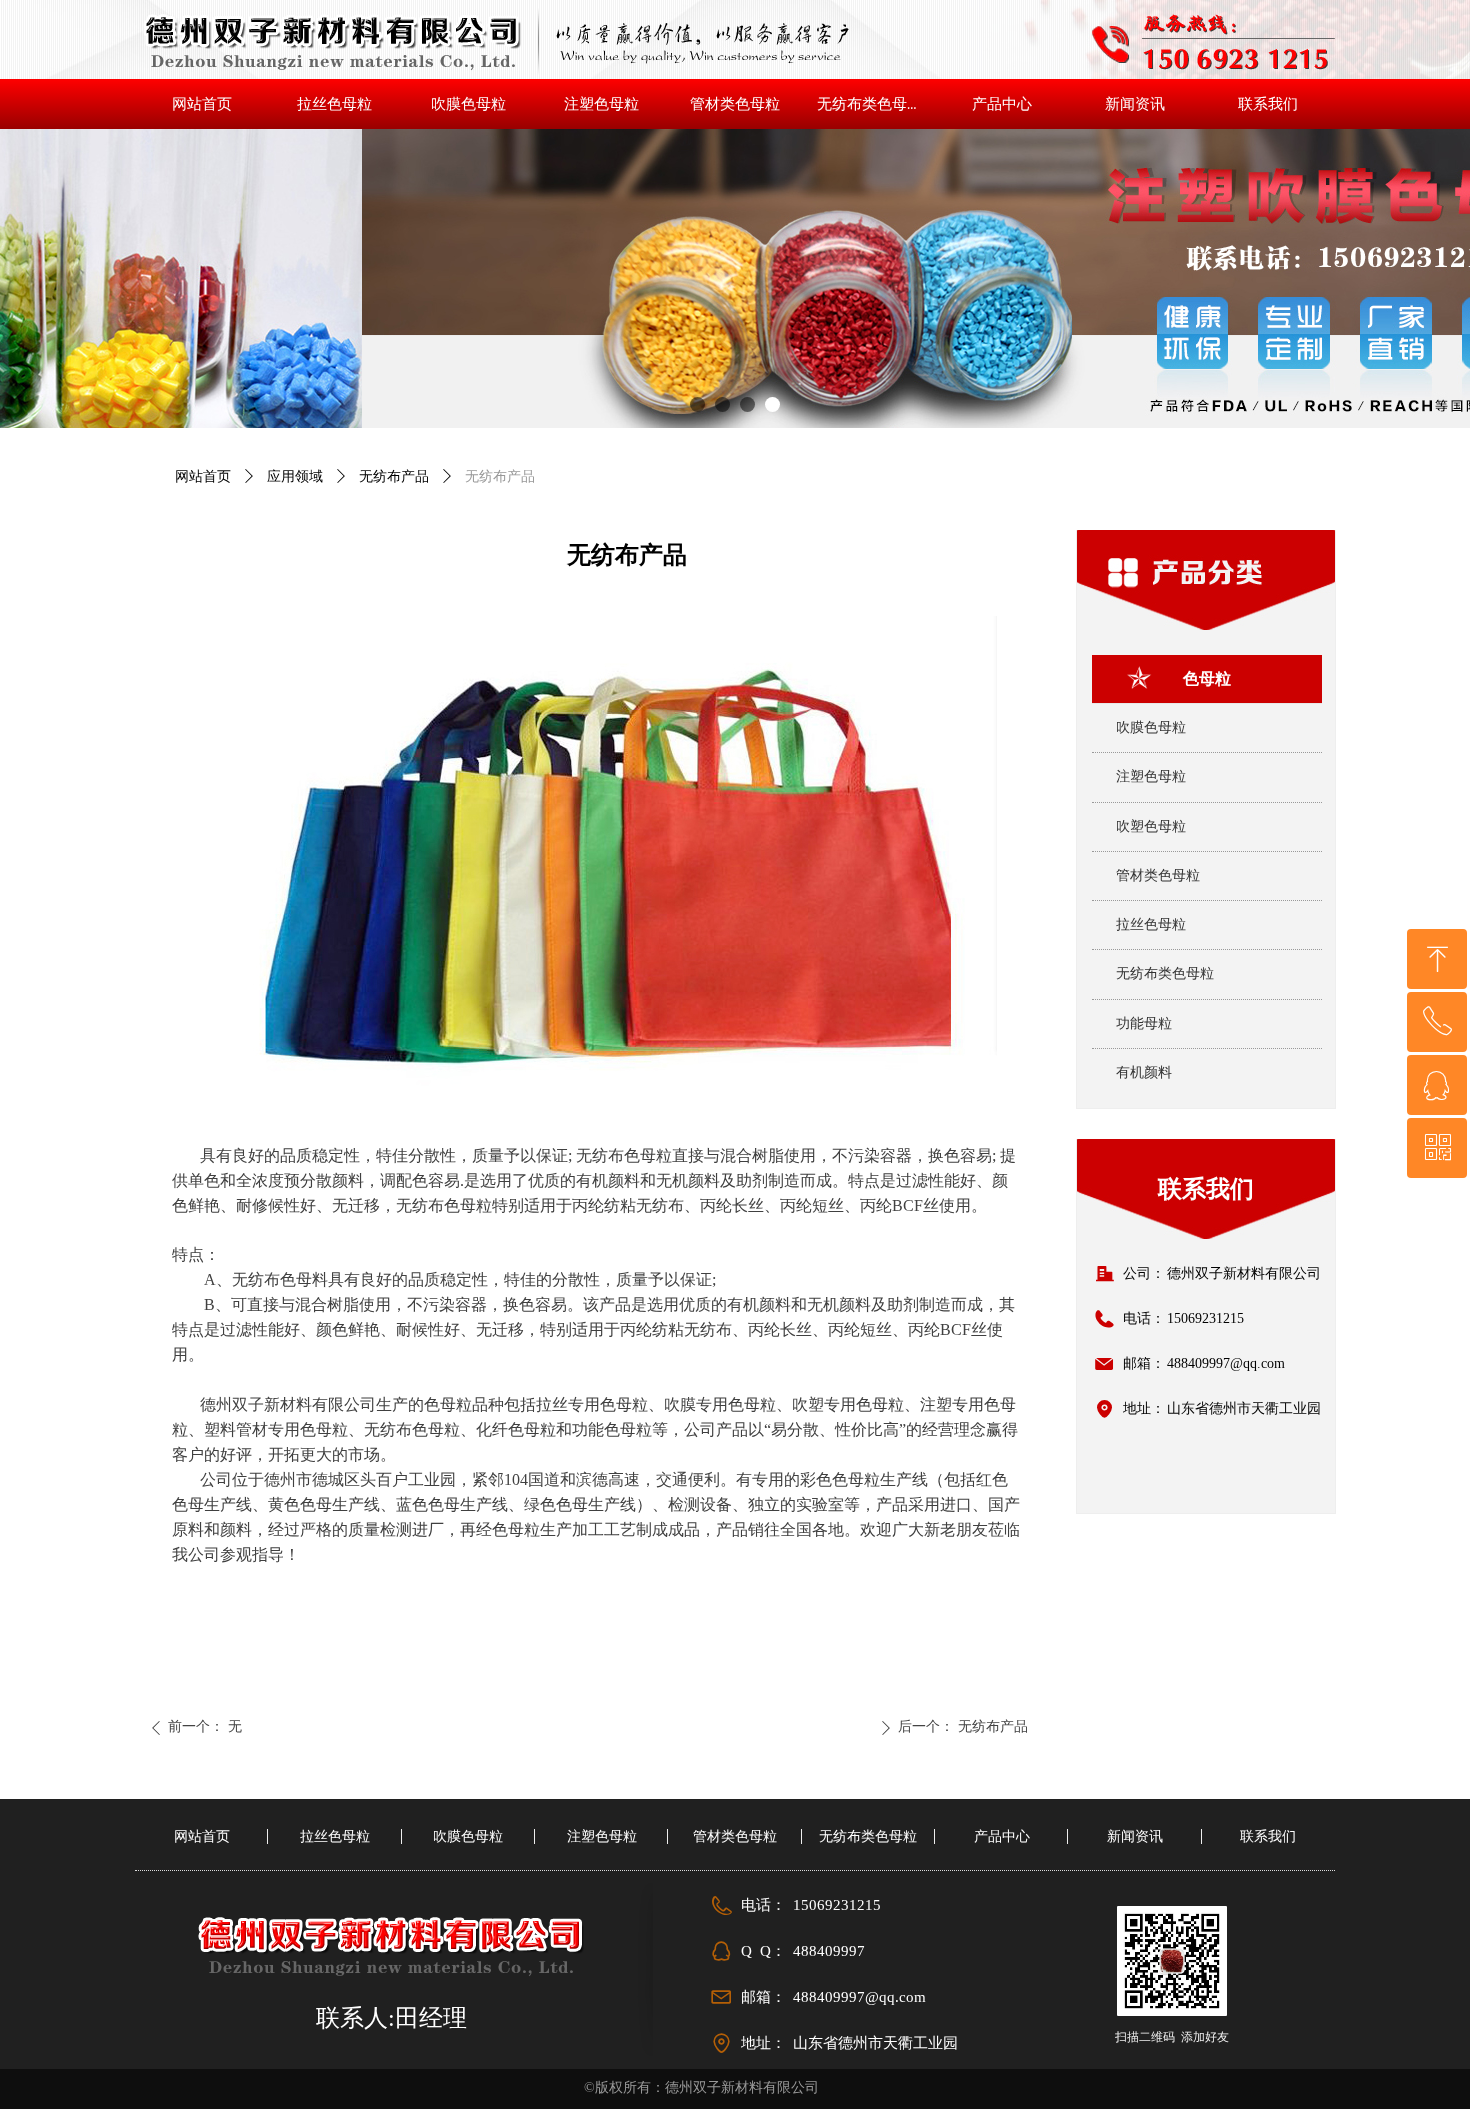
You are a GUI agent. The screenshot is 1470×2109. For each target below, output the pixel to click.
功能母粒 (1144, 1023)
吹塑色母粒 (1151, 826)
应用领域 (295, 476)
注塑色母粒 (1151, 776)
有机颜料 (1144, 1072)
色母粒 (1207, 678)
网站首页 (203, 476)
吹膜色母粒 (1151, 727)
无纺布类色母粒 (1165, 973)
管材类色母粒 (1158, 875)
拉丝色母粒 (1151, 924)
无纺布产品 (394, 476)
